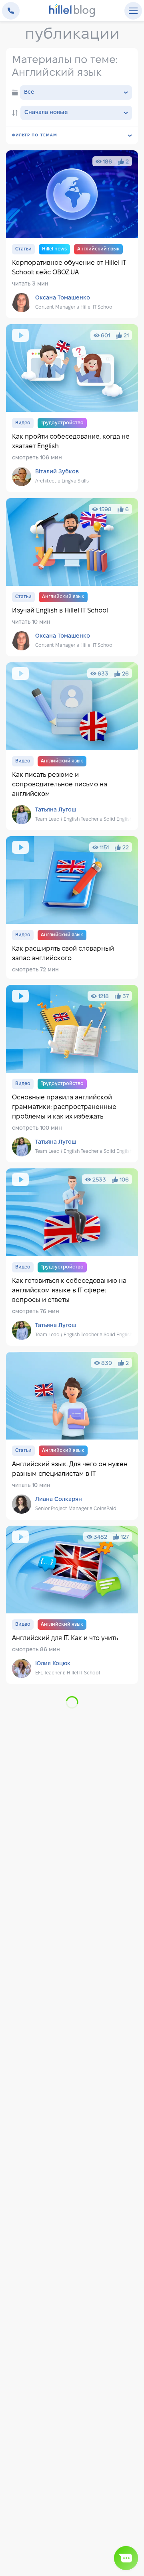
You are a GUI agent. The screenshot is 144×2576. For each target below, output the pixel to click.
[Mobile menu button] (133, 11)
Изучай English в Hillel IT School (72, 577)
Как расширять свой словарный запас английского (72, 908)
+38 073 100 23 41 (11, 11)
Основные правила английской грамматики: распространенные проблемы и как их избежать (72, 1074)
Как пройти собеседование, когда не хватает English (72, 408)
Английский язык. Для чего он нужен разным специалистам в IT (72, 1436)
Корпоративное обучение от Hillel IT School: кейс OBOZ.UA (72, 234)
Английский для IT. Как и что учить (72, 1605)
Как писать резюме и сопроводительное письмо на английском (72, 746)
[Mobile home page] (72, 11)
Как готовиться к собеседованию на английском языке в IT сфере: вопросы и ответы (72, 1257)
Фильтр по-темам (35, 135)
